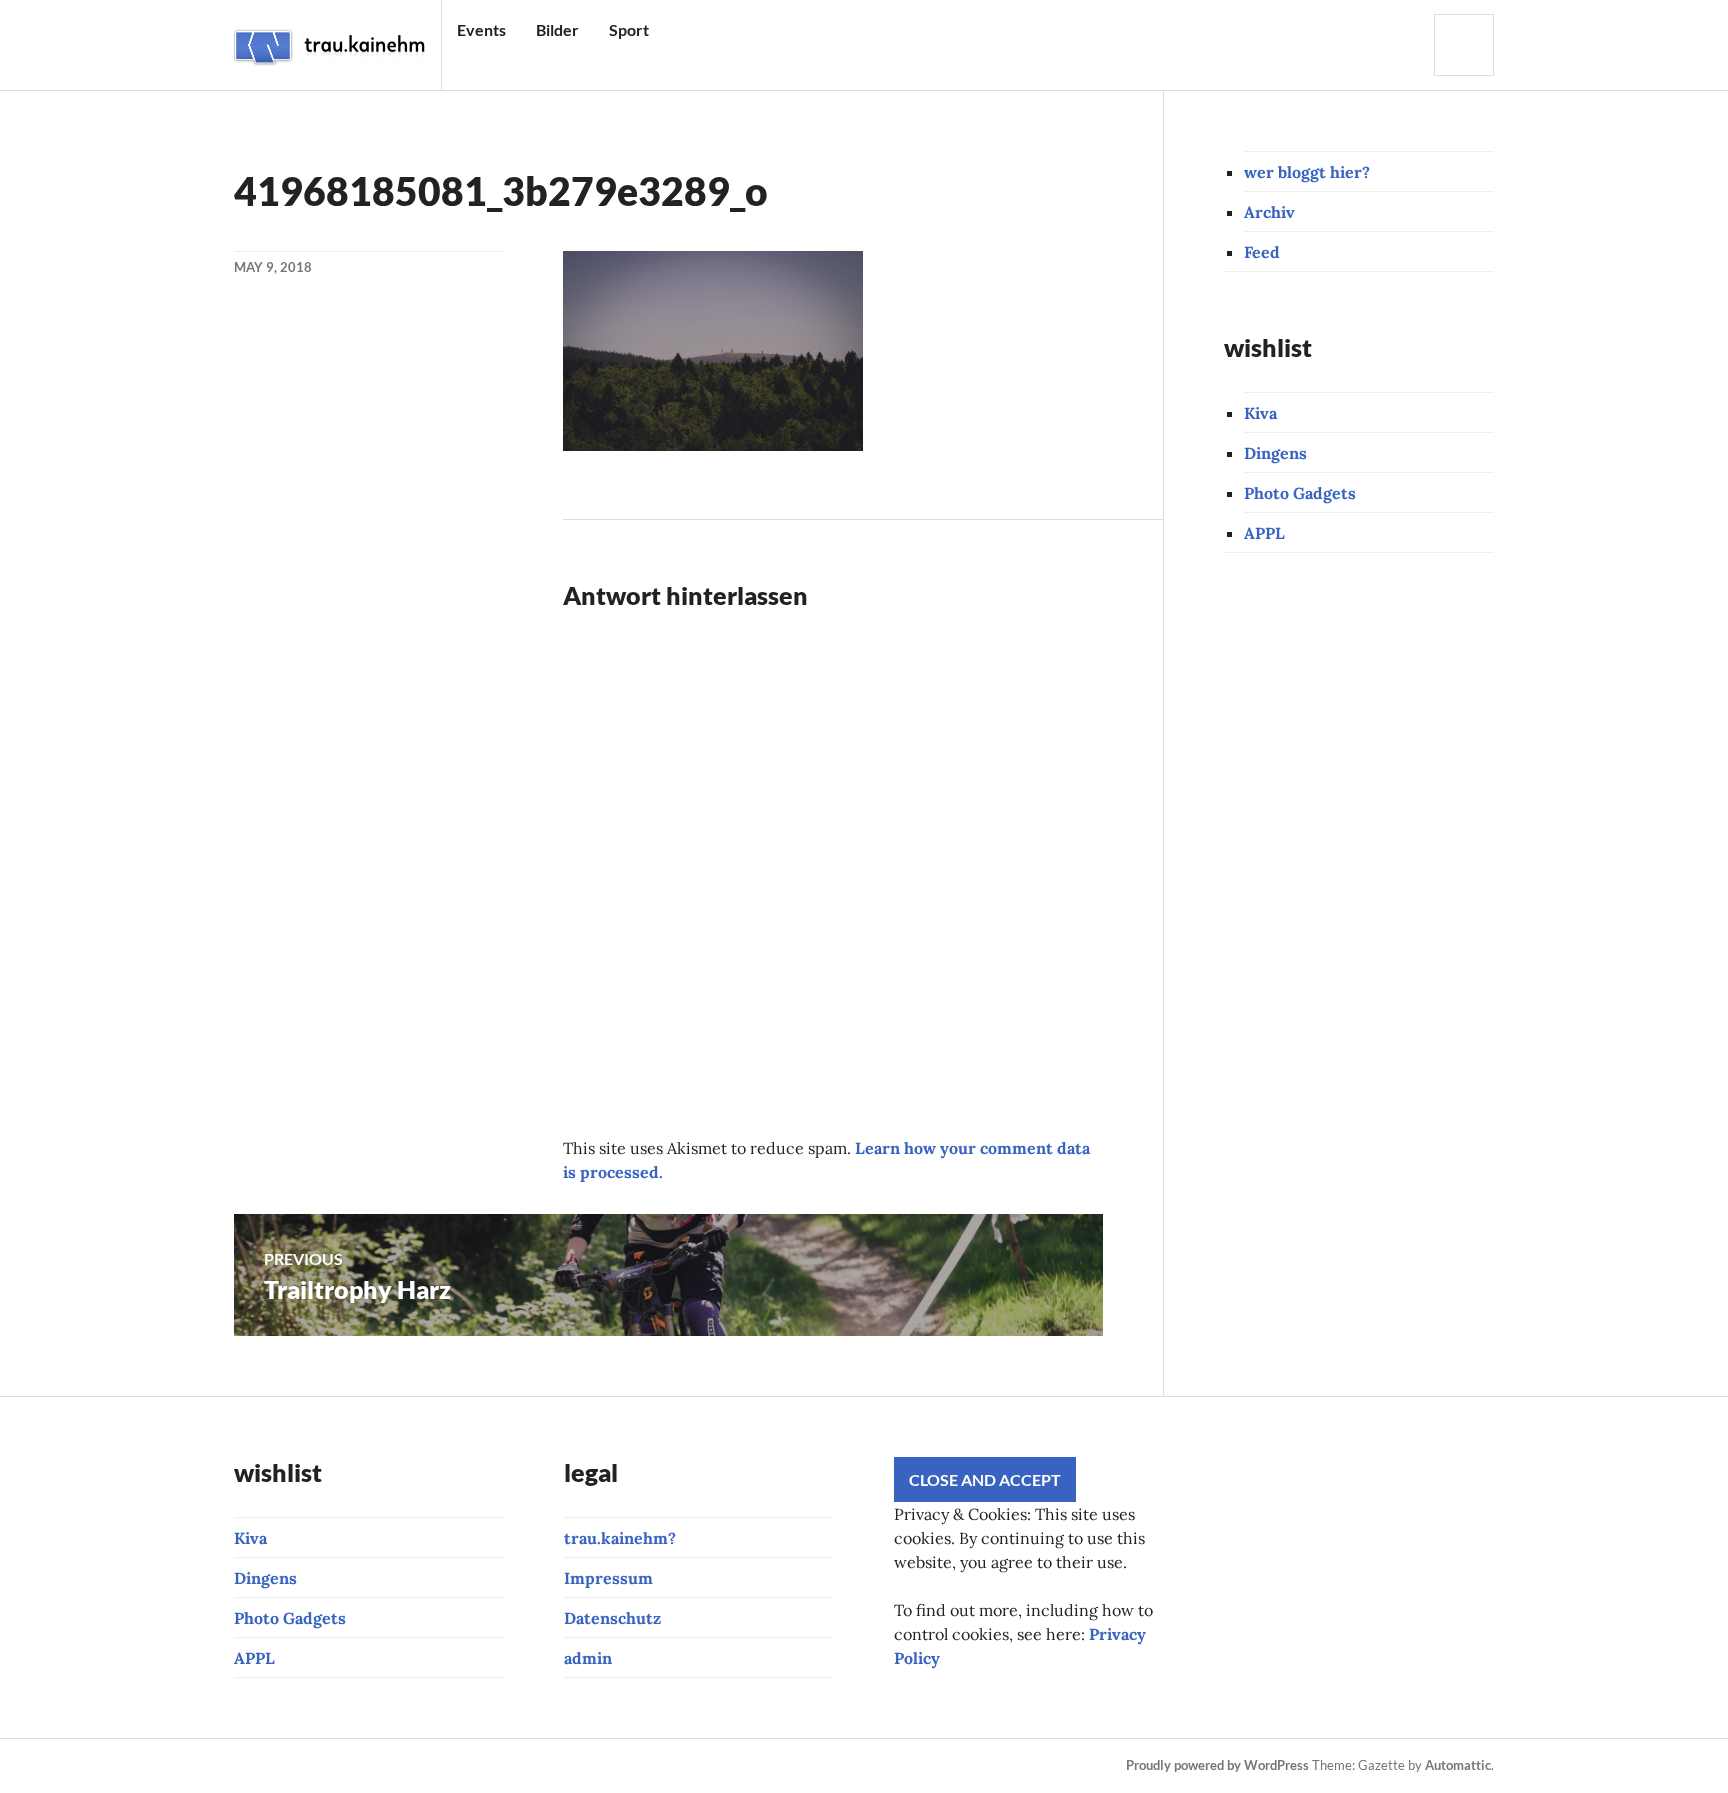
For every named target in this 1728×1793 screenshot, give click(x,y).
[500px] (518, 1766)
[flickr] (484, 1766)
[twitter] (450, 1766)
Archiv (1269, 212)
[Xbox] (620, 1766)
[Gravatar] (722, 1766)
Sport (629, 29)
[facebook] (314, 1766)
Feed (1262, 252)
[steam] (654, 1766)
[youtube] (348, 1766)
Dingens (1275, 453)
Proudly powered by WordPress (1217, 1765)
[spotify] (586, 1766)
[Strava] (246, 1766)
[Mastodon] (688, 1766)
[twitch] (382, 1766)
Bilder (557, 29)
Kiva (1260, 413)
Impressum (608, 1578)
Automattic (1458, 1765)
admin (588, 1658)
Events (481, 29)
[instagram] (280, 1766)
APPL (1264, 533)
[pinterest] (416, 1766)
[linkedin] (552, 1766)
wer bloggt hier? (1307, 172)
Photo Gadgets (1300, 493)
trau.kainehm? (620, 1538)
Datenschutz (612, 1618)
